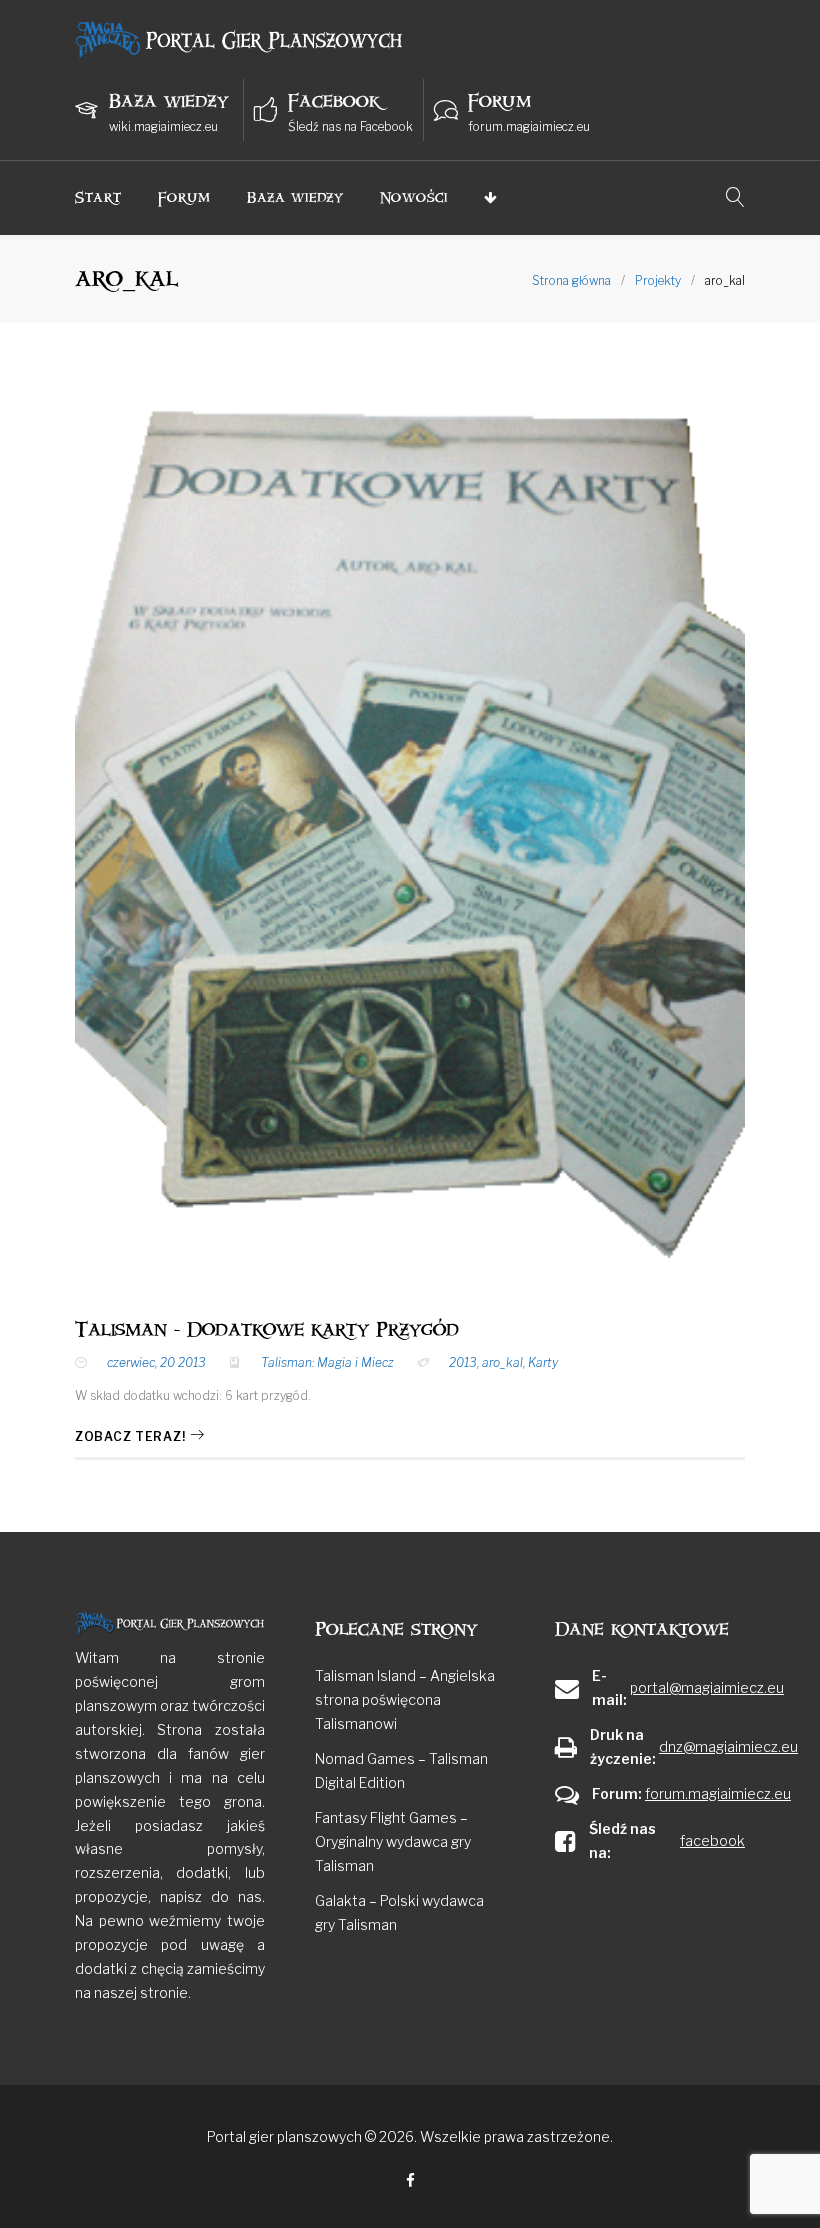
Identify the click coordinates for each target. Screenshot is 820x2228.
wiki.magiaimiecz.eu (163, 126)
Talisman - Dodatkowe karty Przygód (267, 1330)
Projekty (658, 280)
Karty (543, 1362)
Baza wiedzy (295, 197)
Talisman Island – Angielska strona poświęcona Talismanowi (405, 1699)
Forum (185, 197)
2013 (463, 1362)
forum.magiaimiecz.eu (529, 126)
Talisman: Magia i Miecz (327, 1362)
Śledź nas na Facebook (350, 126)
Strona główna (571, 280)
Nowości (414, 197)
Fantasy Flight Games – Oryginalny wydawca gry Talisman (393, 1841)
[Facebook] (410, 2181)
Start (98, 197)
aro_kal (502, 1362)
